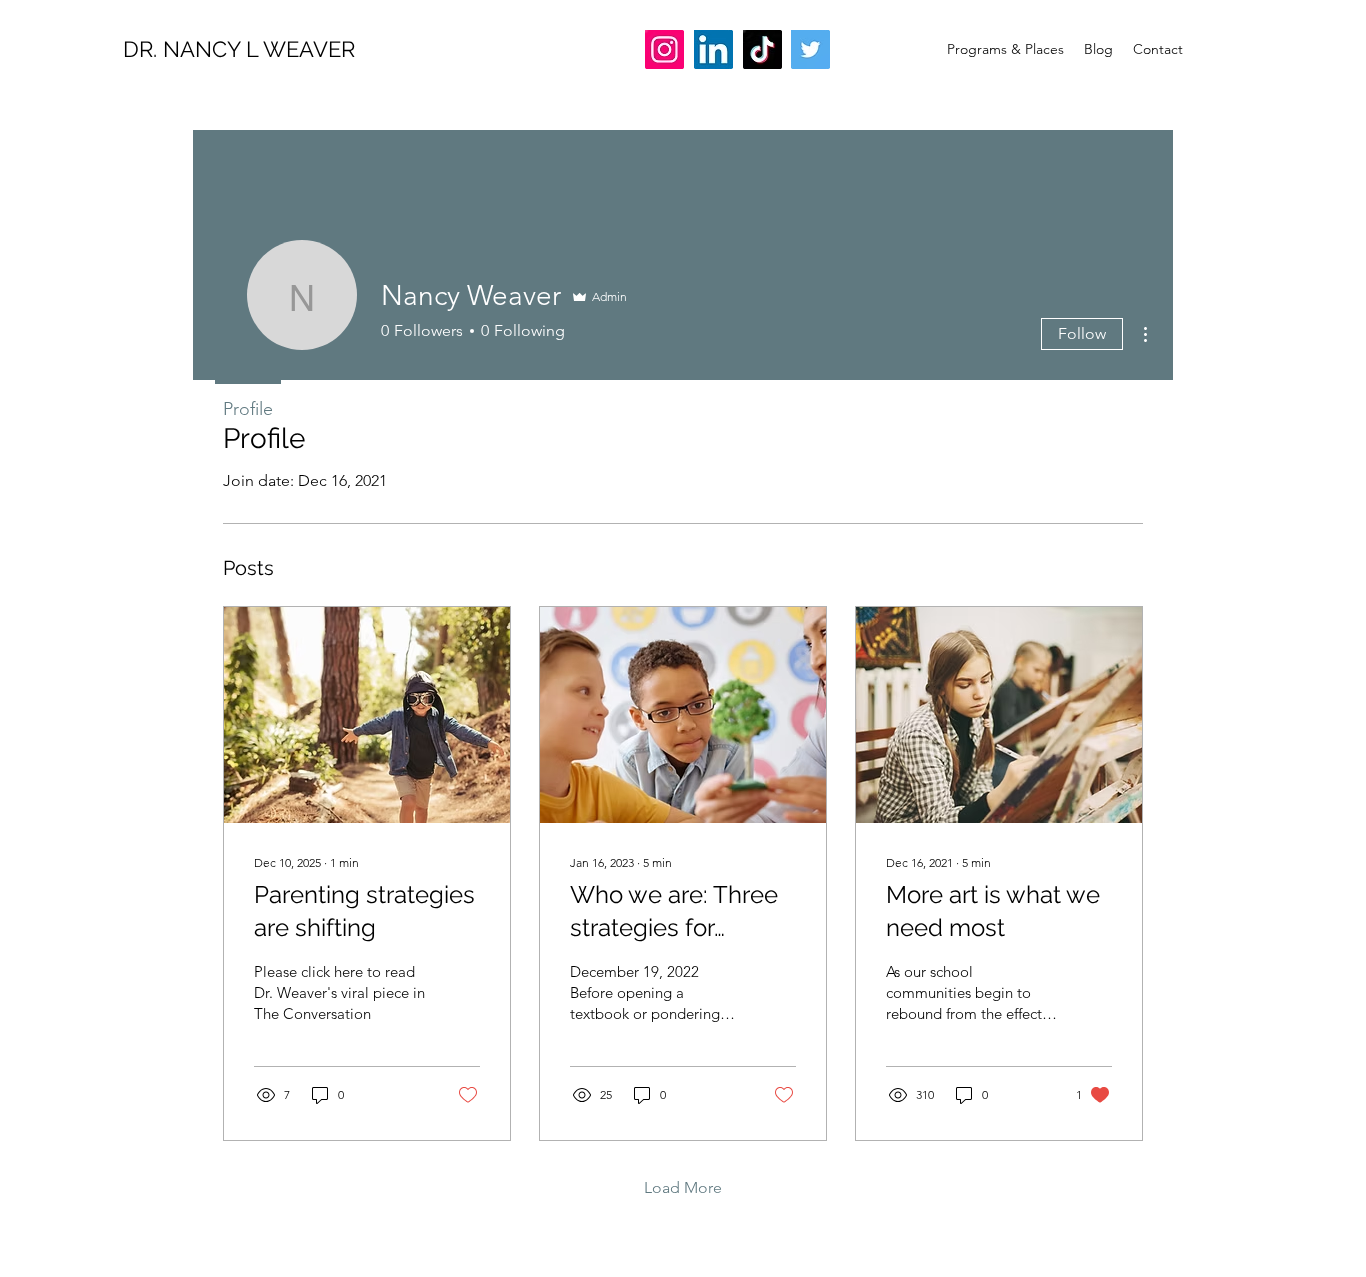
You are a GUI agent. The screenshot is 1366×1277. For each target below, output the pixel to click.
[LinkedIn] (713, 49)
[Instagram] (664, 49)
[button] (1005, 49)
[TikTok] (762, 49)
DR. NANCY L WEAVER (239, 49)
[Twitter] (810, 49)
